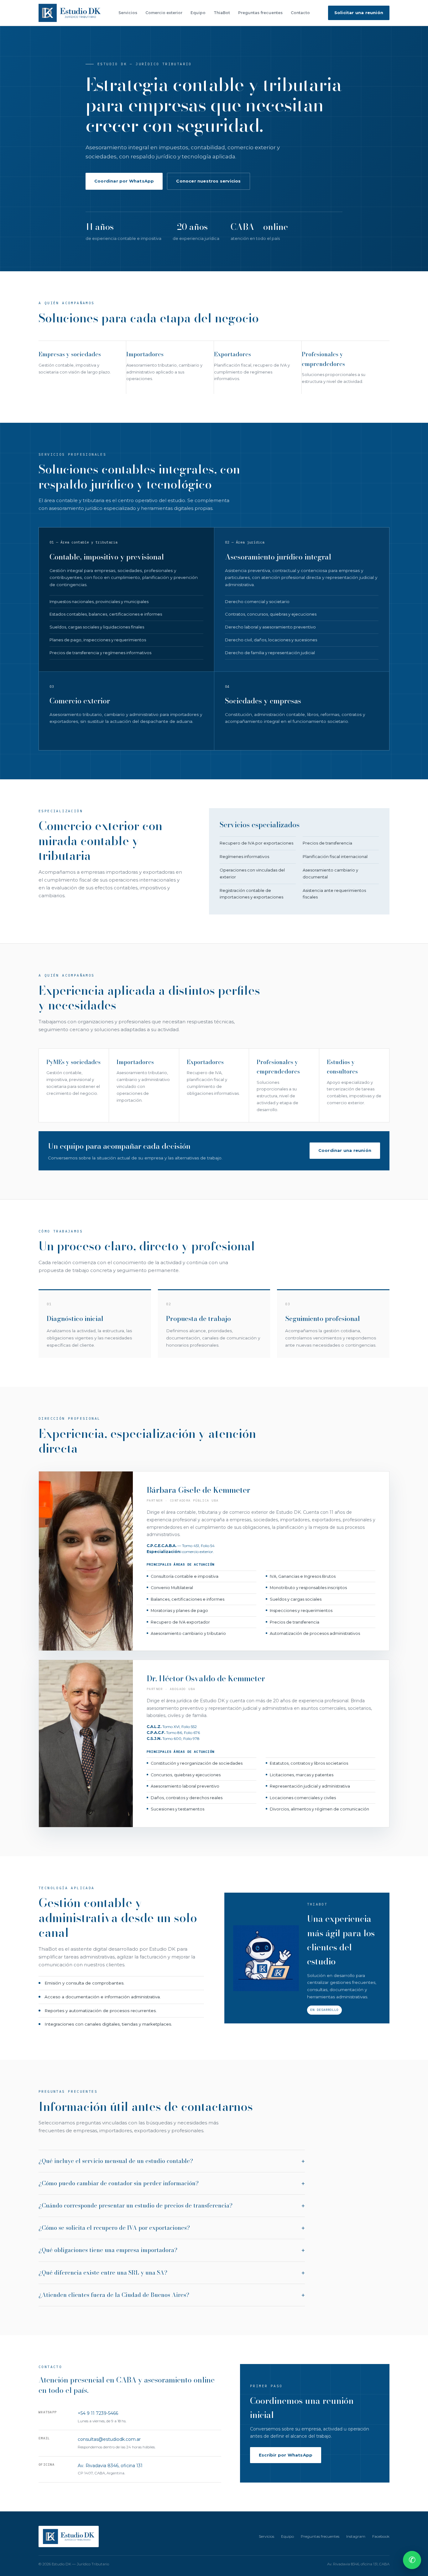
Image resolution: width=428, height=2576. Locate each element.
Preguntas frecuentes (260, 13)
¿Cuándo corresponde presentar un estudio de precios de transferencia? (136, 2205)
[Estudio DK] (70, 13)
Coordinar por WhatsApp (124, 181)
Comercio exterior (164, 13)
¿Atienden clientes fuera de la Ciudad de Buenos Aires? (114, 2295)
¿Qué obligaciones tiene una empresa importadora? (108, 2250)
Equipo (198, 13)
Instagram (356, 2536)
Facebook (381, 2536)
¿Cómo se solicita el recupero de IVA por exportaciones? (114, 2228)
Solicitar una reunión (359, 13)
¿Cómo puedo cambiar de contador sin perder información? (119, 2183)
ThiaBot (222, 13)
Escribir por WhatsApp (286, 2455)
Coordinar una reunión (345, 1150)
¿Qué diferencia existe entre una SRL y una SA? (103, 2273)
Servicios (128, 13)
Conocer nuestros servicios (208, 181)
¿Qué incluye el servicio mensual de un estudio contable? (116, 2161)
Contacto (300, 13)
